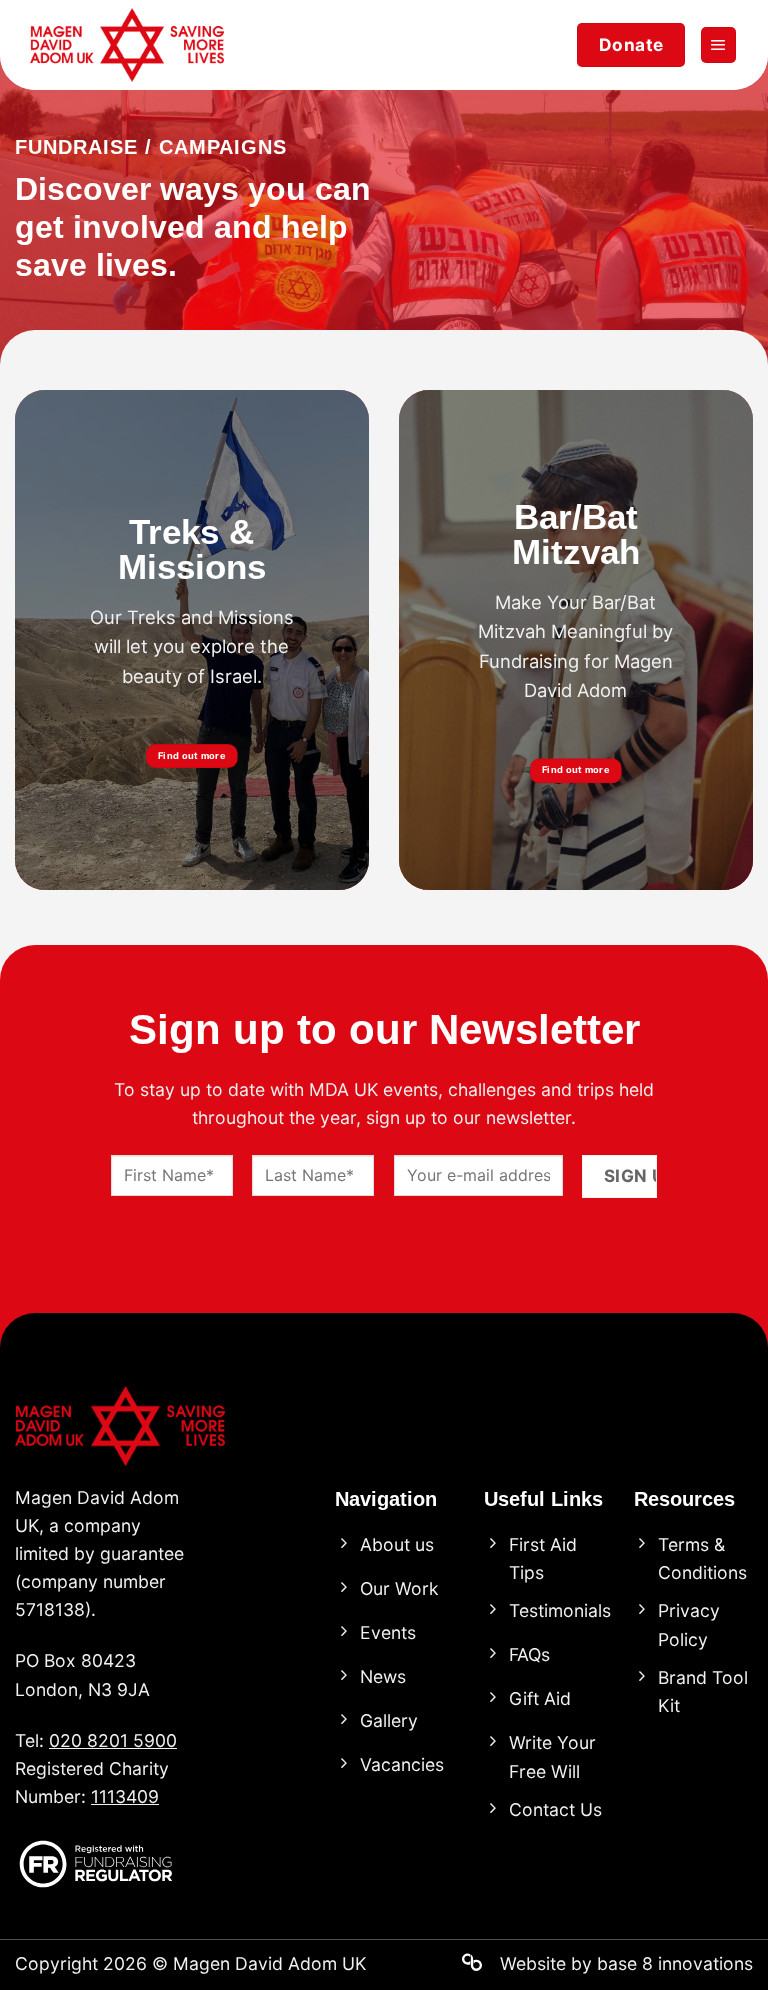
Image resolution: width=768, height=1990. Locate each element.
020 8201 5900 (113, 1740)
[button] (718, 45)
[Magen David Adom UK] (130, 45)
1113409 (125, 1796)
